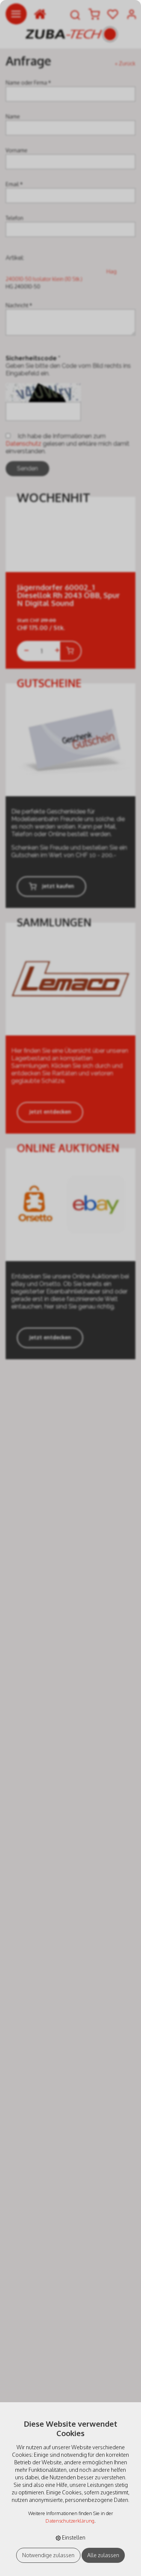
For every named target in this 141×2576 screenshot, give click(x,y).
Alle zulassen (103, 2555)
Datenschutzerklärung (70, 2521)
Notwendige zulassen (48, 2555)
